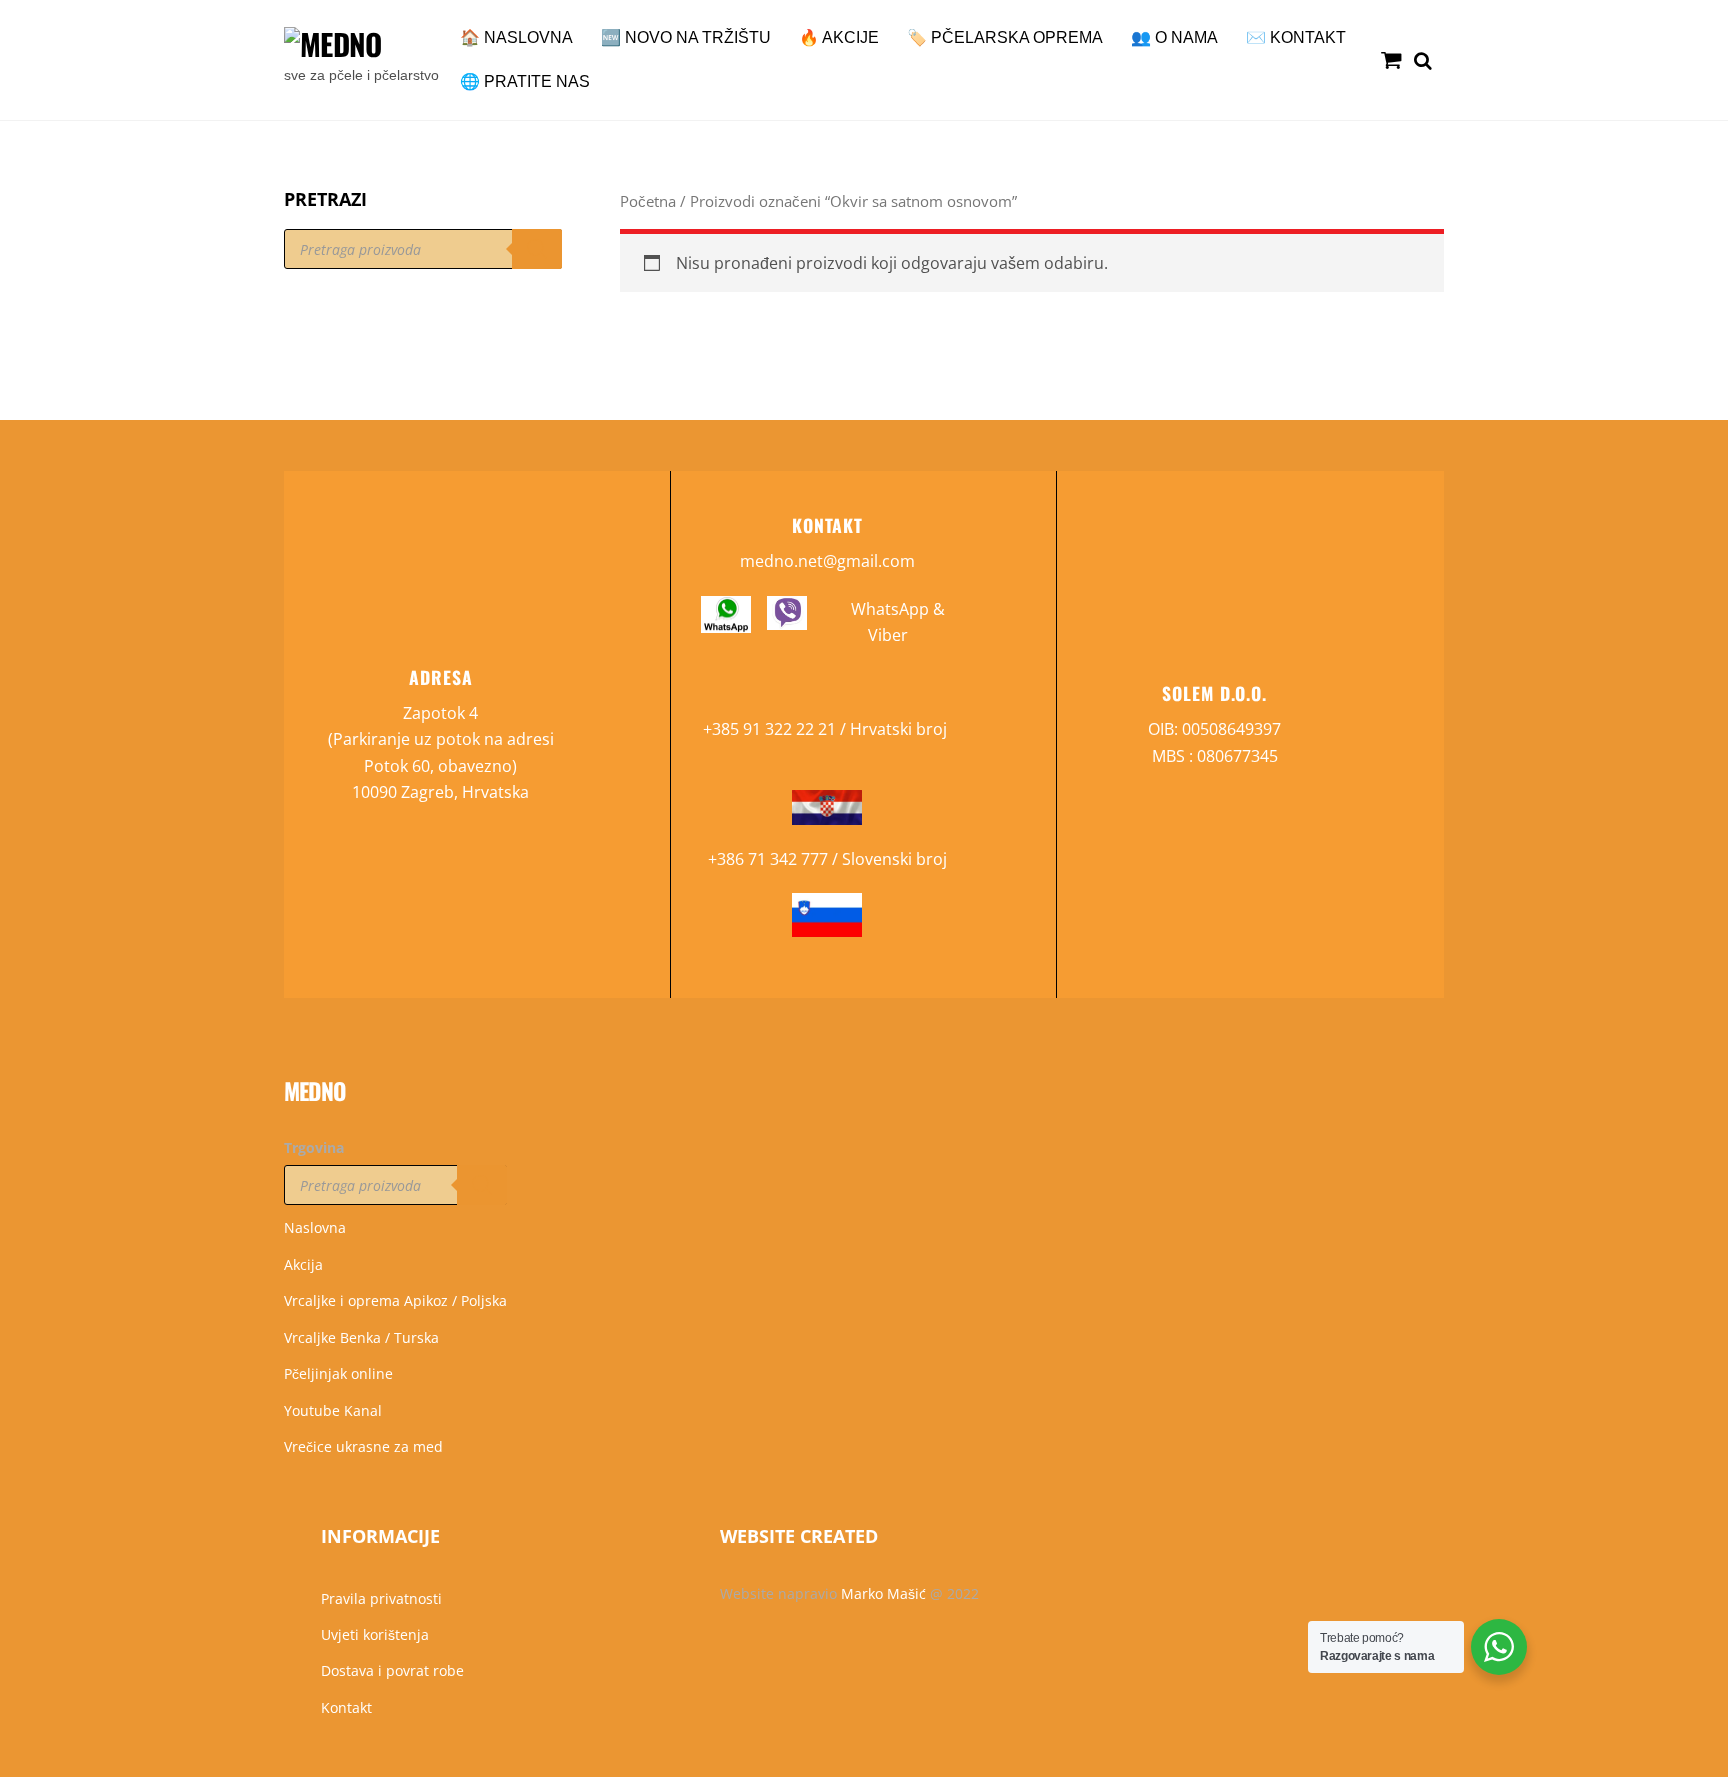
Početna (648, 201)
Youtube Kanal (333, 1410)
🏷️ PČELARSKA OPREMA (1005, 37)
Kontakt (346, 1707)
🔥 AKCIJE (839, 37)
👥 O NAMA (1174, 37)
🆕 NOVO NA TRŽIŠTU (686, 37)
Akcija (303, 1264)
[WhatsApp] (22, 999)
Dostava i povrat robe (392, 1670)
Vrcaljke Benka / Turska (361, 1337)
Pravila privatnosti (381, 1598)
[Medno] (332, 44)
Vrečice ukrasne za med (363, 1446)
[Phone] (22, 954)
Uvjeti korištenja (375, 1634)
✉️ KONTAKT (1296, 37)
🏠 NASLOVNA (516, 37)
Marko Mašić (883, 1593)
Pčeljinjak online (338, 1373)
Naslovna (315, 1227)
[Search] (537, 249)
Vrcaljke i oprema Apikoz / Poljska (395, 1300)
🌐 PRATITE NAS (525, 81)
